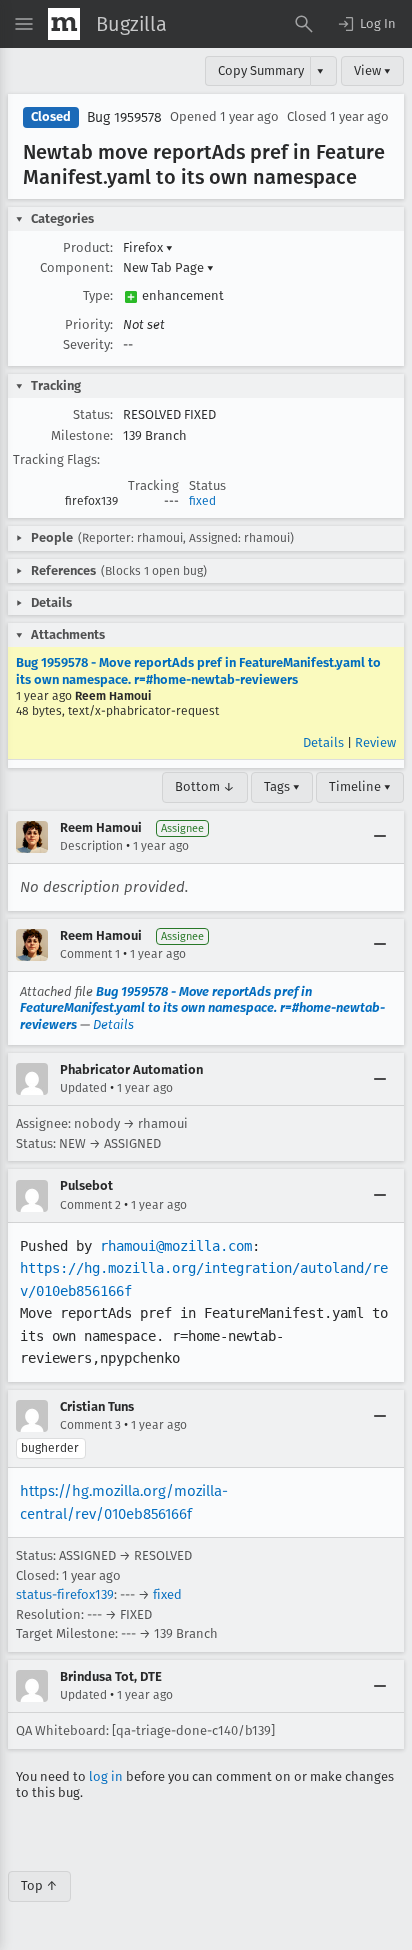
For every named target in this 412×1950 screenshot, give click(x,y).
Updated (83, 1088)
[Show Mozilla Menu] (64, 24)
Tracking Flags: (56, 459)
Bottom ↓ (205, 786)
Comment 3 (90, 1425)
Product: (88, 247)
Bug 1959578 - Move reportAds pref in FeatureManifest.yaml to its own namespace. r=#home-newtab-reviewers (198, 670)
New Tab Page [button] (168, 267)
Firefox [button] (148, 247)
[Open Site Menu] (24, 24)
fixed (202, 501)
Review (375, 742)
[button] (366, 24)
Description (91, 846)
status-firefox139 (65, 1594)
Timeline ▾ (360, 786)
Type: (98, 295)
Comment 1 (90, 954)
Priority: (89, 324)
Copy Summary (261, 70)
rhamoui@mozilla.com (176, 1246)
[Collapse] (380, 837)
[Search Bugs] (304, 24)
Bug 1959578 (124, 117)
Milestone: (82, 435)
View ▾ (372, 70)
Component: (76, 267)
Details (323, 742)
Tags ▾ (282, 786)
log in (106, 1776)
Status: (93, 414)
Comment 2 (90, 1205)
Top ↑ (39, 1885)
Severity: (88, 344)
